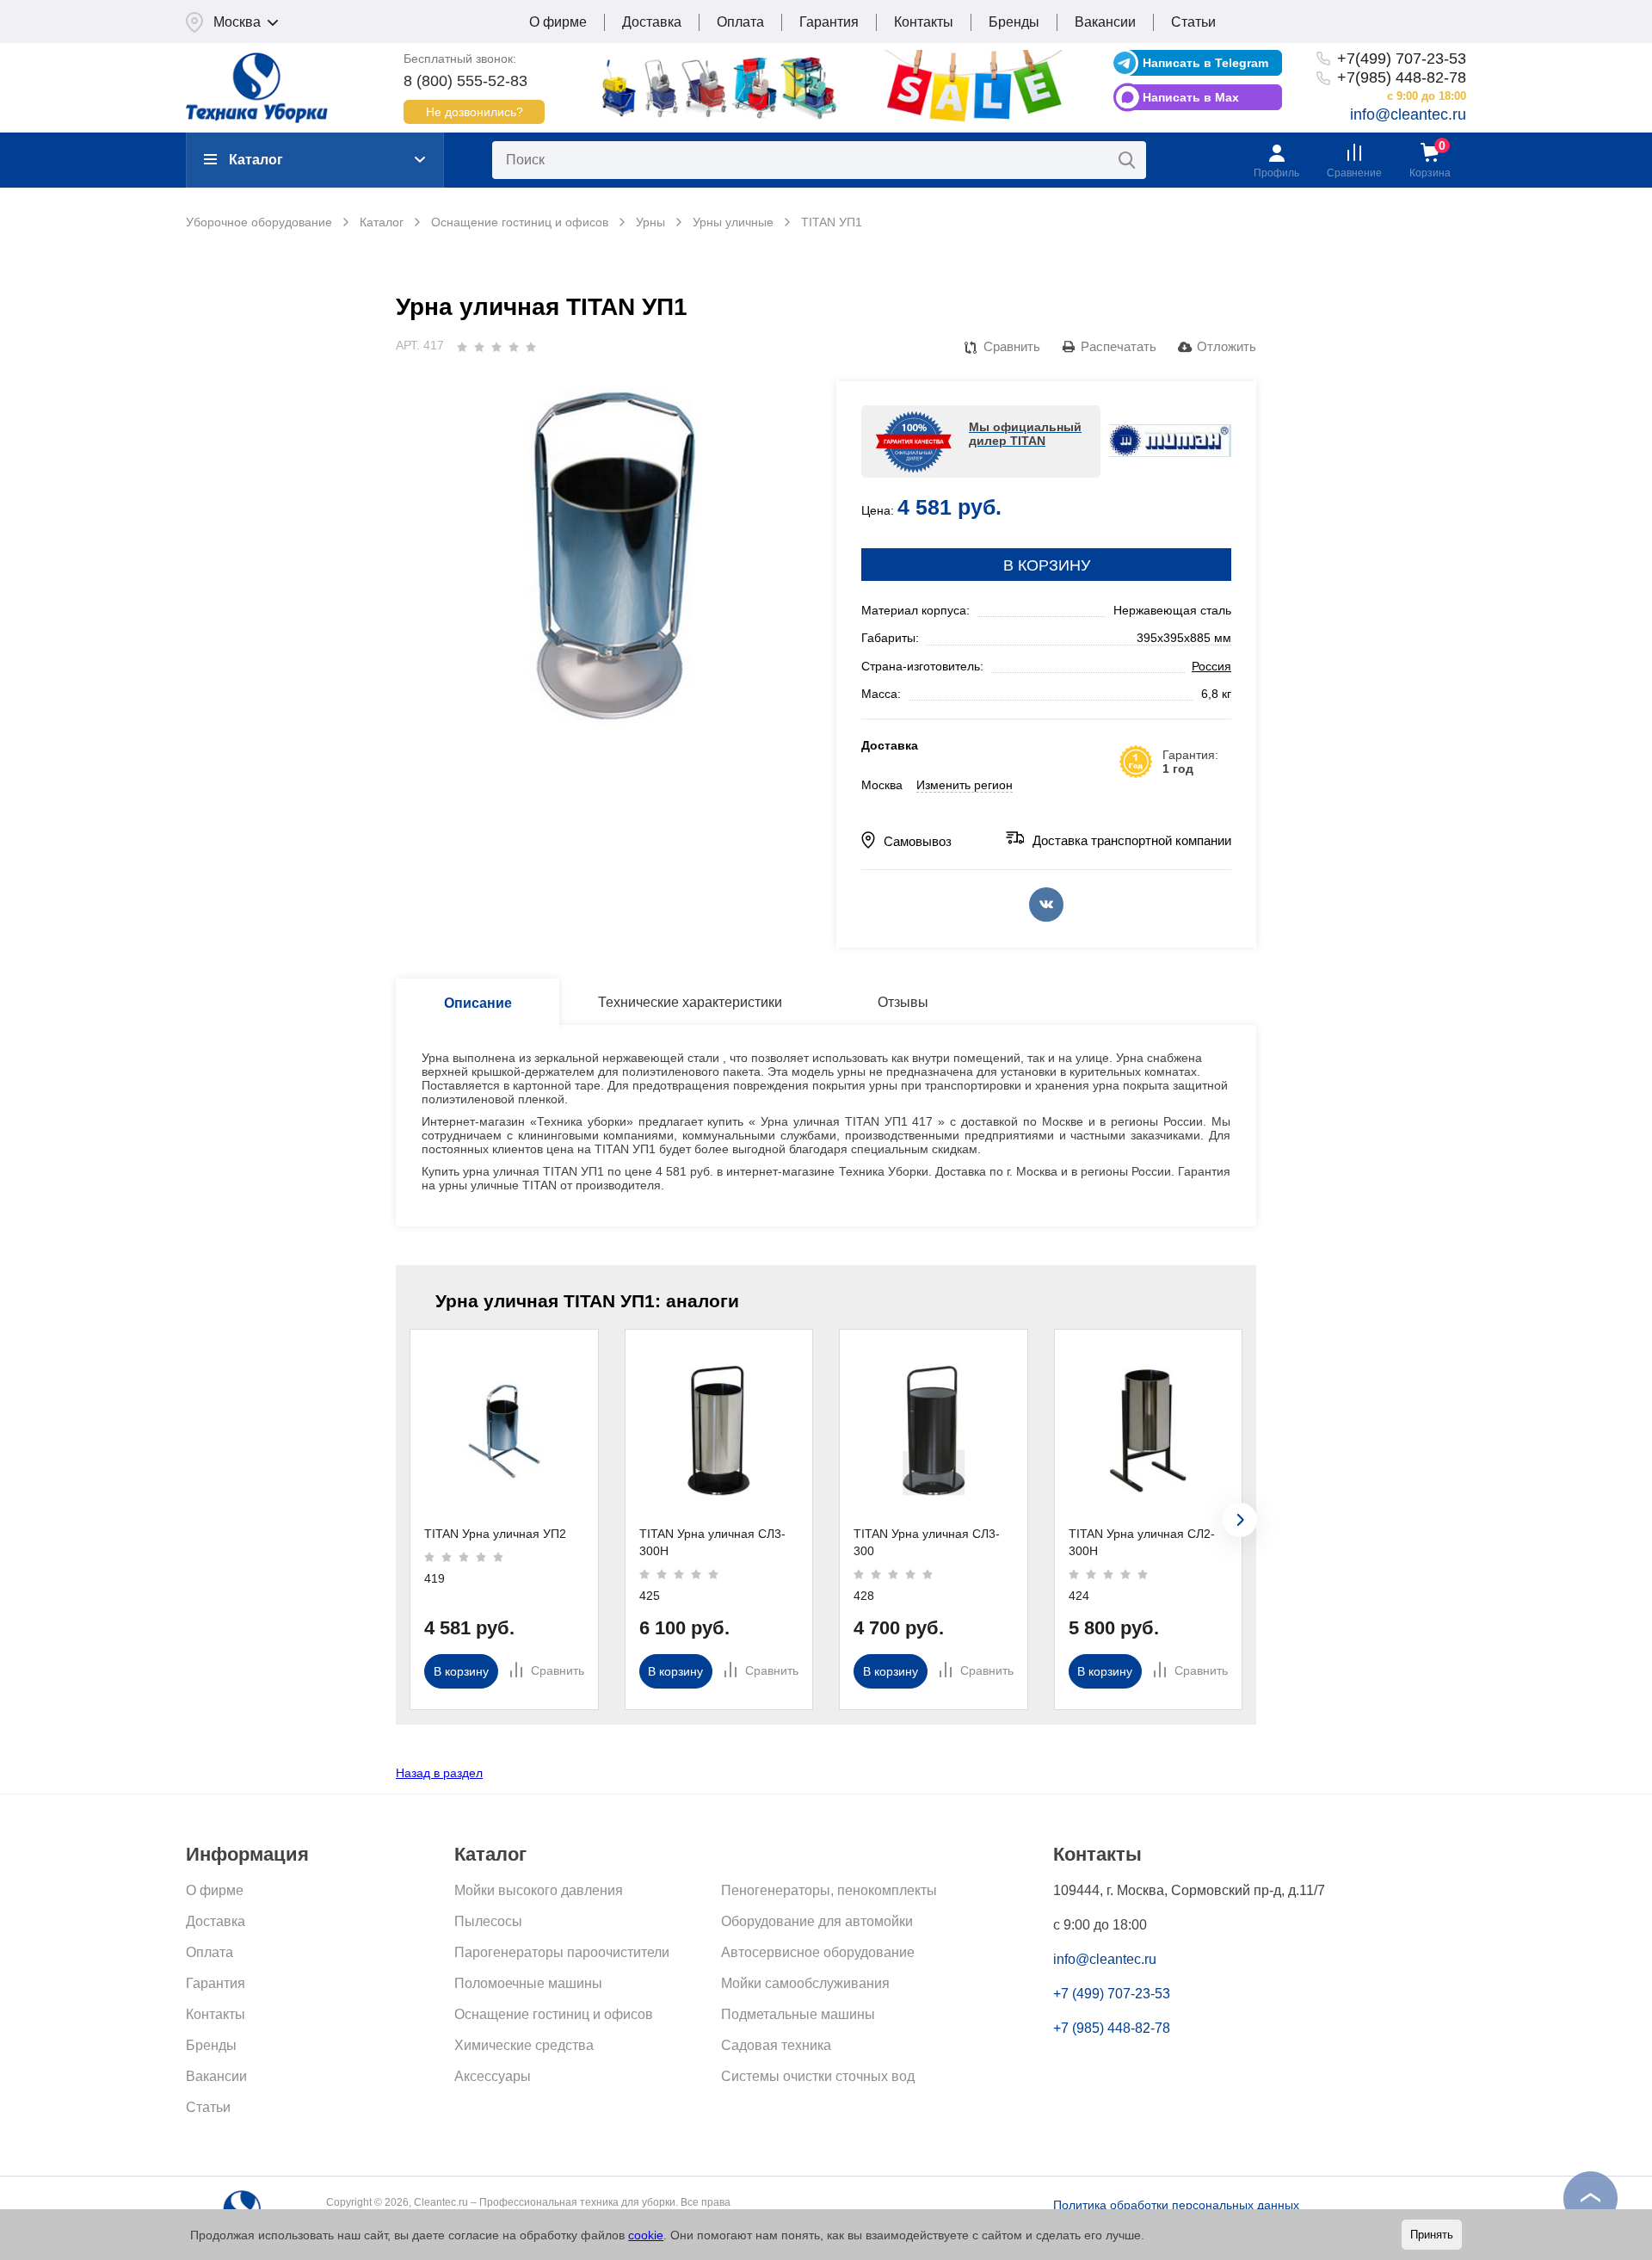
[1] (462, 347)
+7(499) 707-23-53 (1402, 59)
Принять (1432, 2235)
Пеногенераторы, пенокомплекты (829, 1890)
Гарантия (829, 22)
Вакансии (1105, 22)
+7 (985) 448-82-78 (1112, 2028)
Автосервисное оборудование (818, 1952)
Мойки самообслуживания (805, 1983)
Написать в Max (1191, 97)
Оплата (740, 22)
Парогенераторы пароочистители (562, 1952)
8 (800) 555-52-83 (465, 81)
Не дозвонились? (475, 112)
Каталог (256, 160)
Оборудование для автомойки (817, 1921)
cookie (646, 2235)
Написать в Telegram (1205, 63)
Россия (1211, 666)
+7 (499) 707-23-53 (1112, 1994)
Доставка (652, 22)
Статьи (1193, 22)
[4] (514, 347)
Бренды (1014, 22)
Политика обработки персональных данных (1176, 2205)
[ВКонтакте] (1046, 905)
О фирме (558, 22)
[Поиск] (1127, 160)
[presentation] (1240, 1520)
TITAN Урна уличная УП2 (495, 1534)
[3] (496, 347)
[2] (479, 347)
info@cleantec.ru (1408, 114)
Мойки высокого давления (539, 1890)
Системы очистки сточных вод (818, 2076)
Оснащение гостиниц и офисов (554, 2014)
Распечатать (1119, 346)
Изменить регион (965, 785)
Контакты (924, 22)
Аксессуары (493, 2076)
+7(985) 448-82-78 (1402, 77)
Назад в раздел (439, 1773)
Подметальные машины (798, 2014)
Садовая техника (776, 2045)
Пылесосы (488, 1921)
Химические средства (524, 2045)
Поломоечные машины (528, 1983)
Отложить (1227, 346)
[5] (531, 347)
